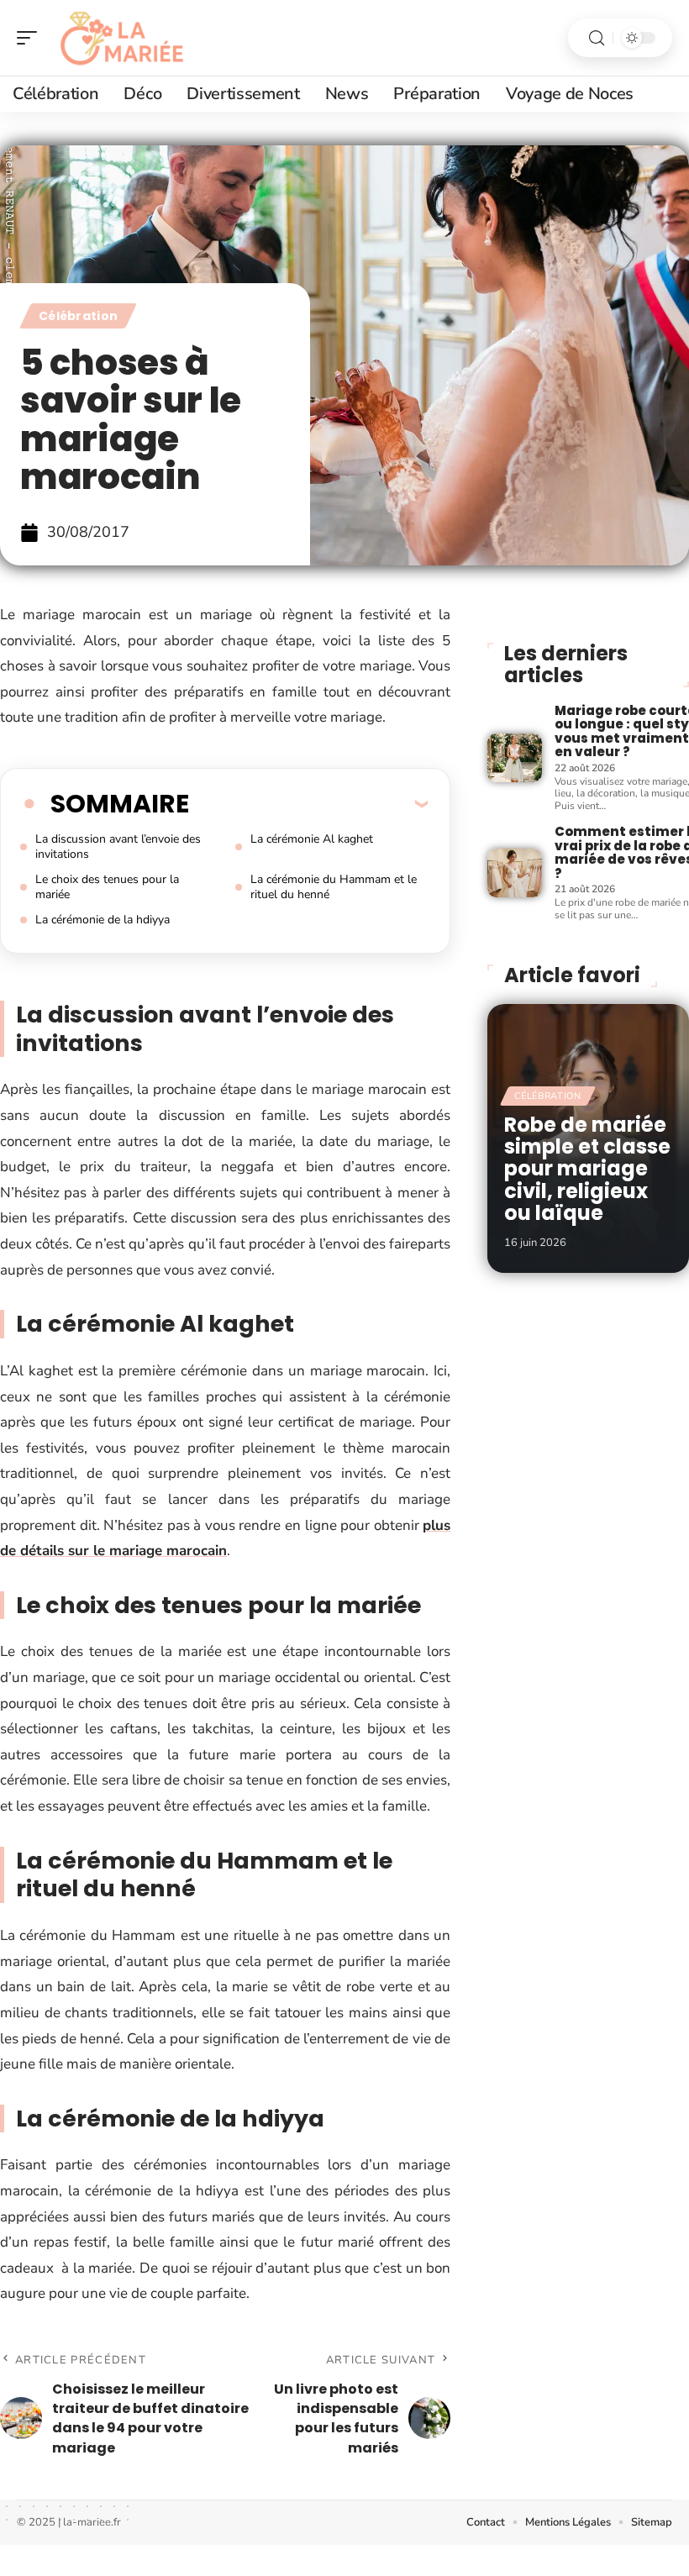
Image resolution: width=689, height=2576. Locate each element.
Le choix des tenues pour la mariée (107, 887)
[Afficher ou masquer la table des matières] (308, 803)
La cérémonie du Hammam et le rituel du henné (334, 887)
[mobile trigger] (31, 38)
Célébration (78, 316)
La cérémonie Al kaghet (312, 839)
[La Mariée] (121, 38)
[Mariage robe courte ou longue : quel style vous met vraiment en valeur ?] (514, 758)
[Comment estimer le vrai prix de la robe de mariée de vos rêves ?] (514, 873)
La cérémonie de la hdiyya (103, 920)
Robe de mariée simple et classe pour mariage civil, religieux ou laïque (587, 1169)
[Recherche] (597, 38)
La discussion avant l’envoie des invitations (118, 846)
